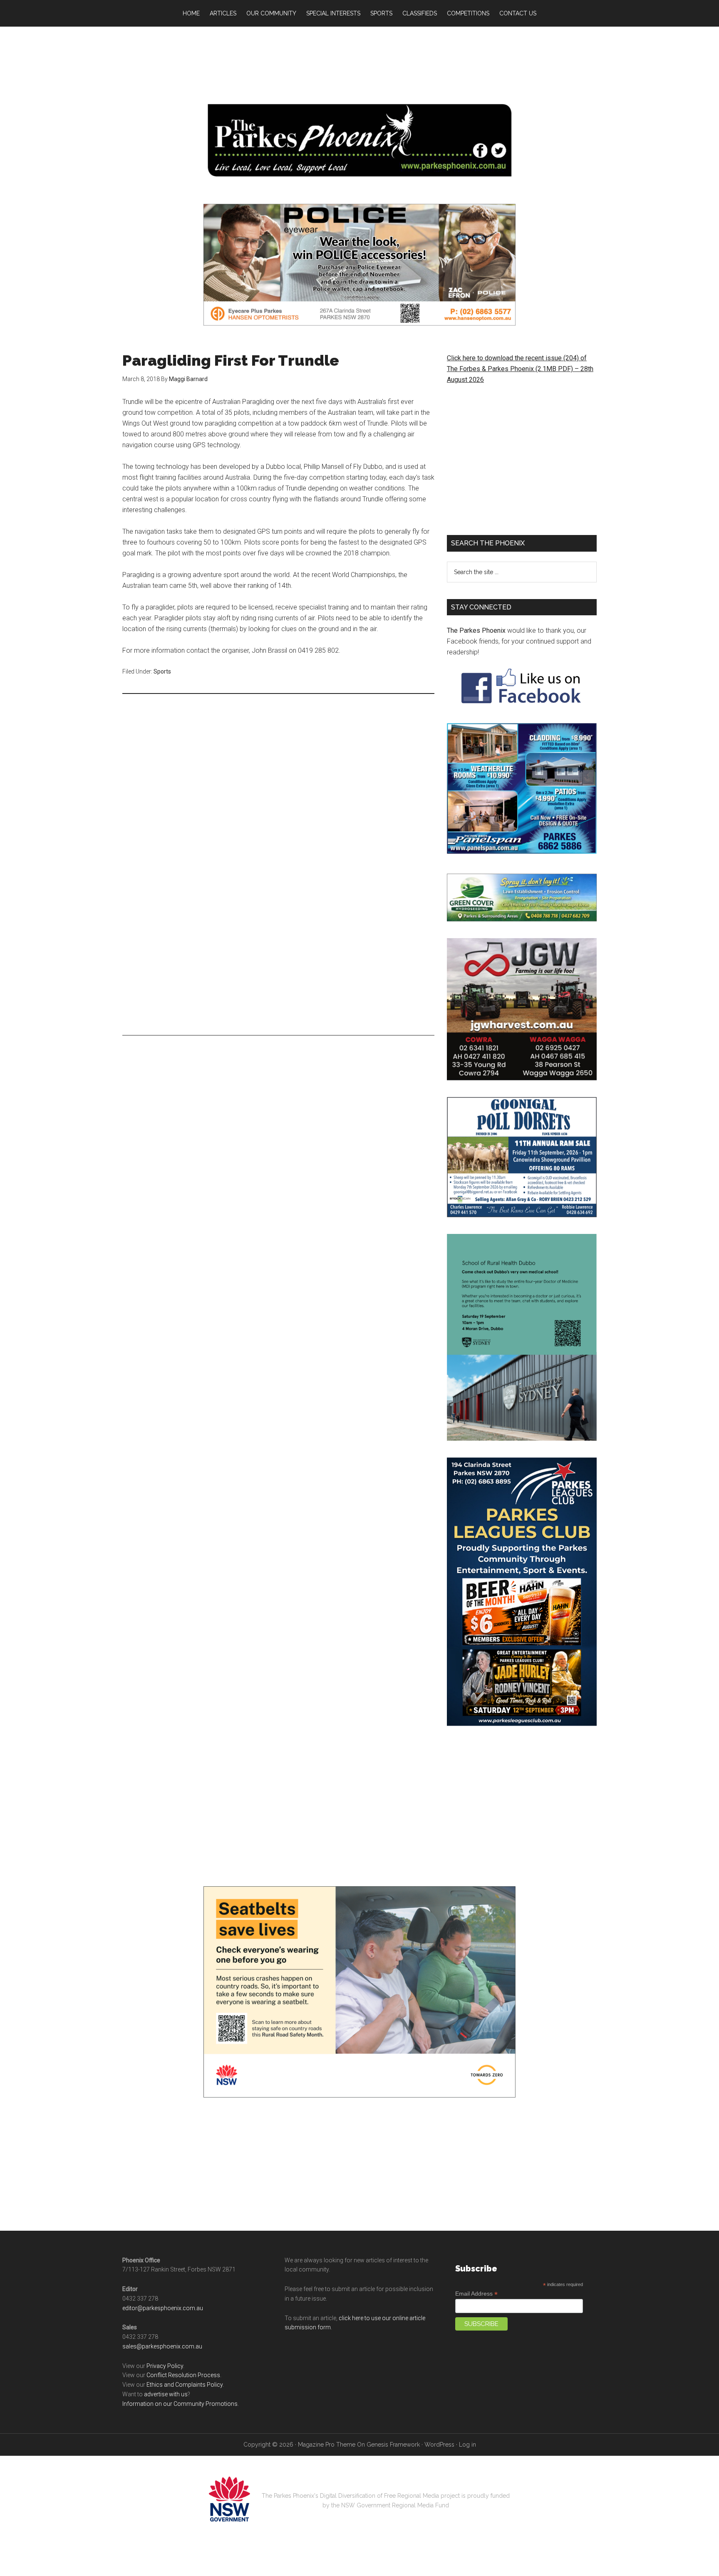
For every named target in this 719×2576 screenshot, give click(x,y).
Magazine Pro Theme (327, 2445)
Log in (467, 2445)
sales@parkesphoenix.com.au (162, 2346)
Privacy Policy (165, 2366)
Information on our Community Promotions (180, 2404)
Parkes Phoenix (359, 140)
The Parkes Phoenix (476, 630)
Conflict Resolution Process (183, 2375)
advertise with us (166, 2394)
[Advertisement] (359, 62)
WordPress (439, 2445)
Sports (162, 671)
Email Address (476, 2294)
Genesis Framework (393, 2445)
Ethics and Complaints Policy (185, 2385)
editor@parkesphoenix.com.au (163, 2308)
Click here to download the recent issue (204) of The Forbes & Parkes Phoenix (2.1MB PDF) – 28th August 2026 (520, 369)
